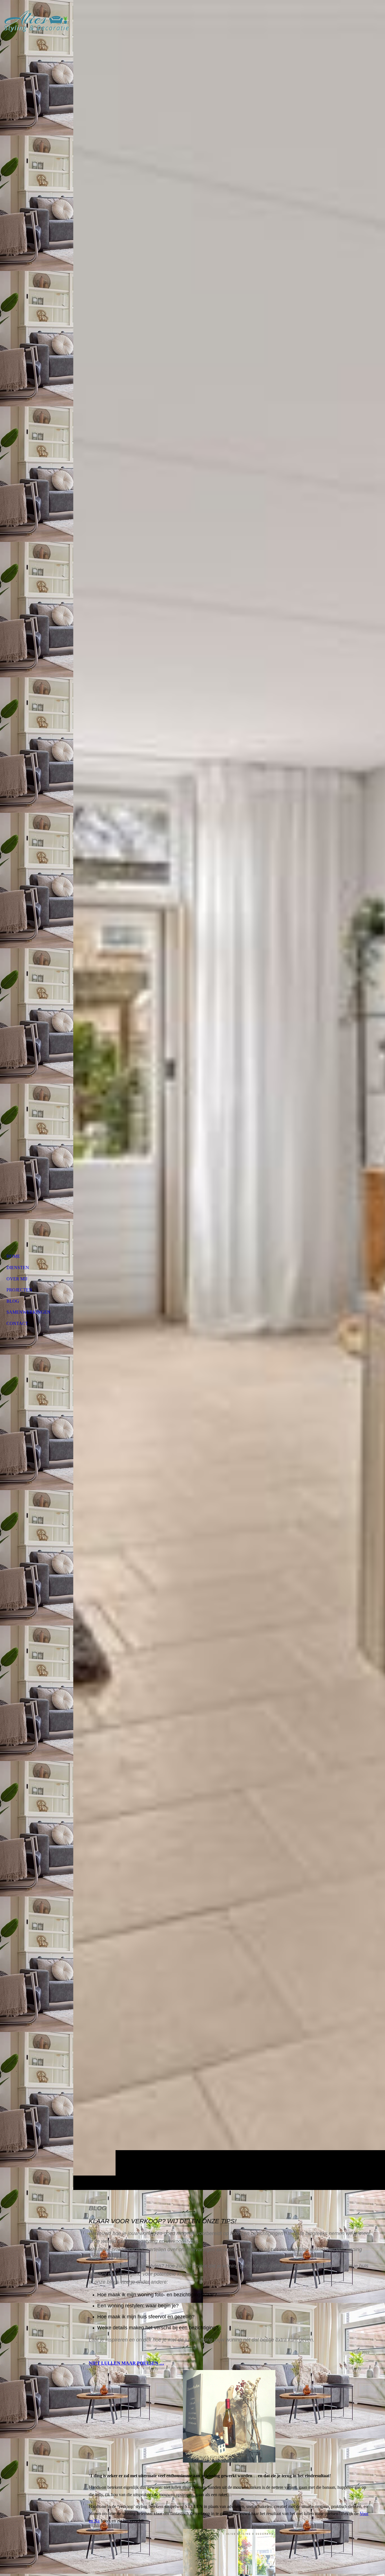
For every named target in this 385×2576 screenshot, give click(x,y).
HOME (13, 1256)
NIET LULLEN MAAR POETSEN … (126, 2363)
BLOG (13, 1301)
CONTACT (17, 1323)
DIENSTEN (18, 1268)
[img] (37, 21)
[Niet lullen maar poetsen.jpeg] (229, 2416)
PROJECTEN (19, 1290)
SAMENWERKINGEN (28, 1312)
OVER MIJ (17, 1279)
